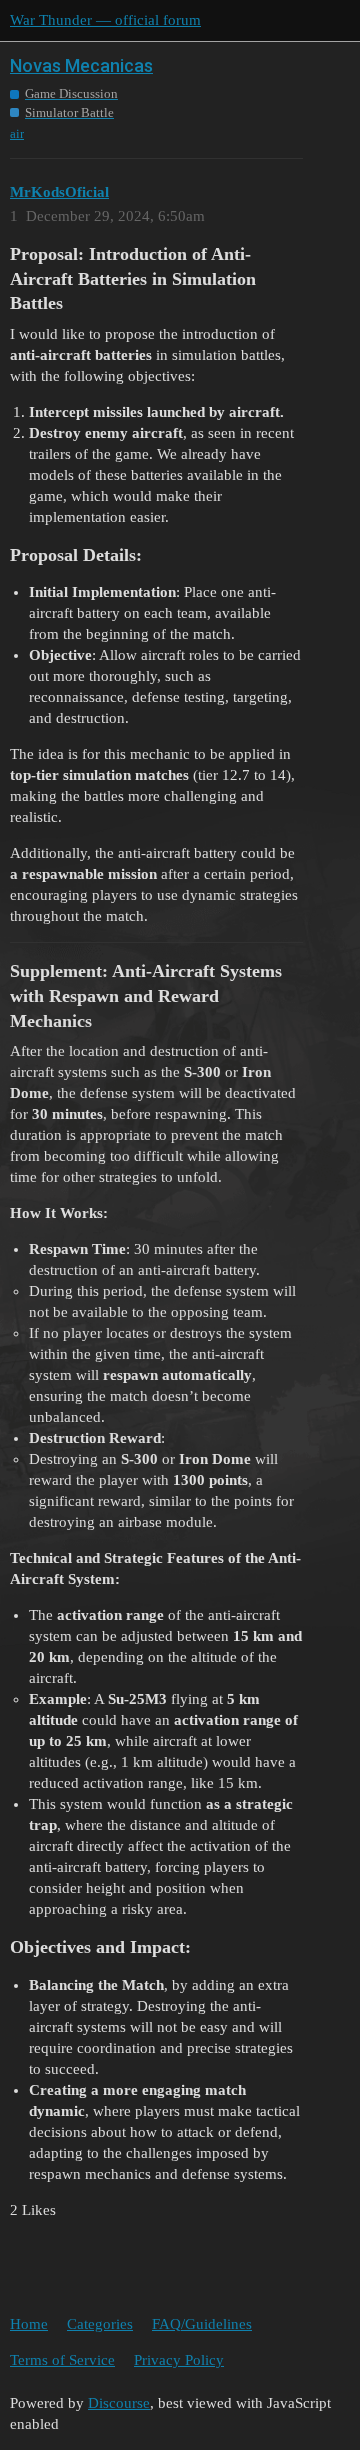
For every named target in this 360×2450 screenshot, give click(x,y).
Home (29, 2324)
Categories (100, 2324)
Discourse (119, 2403)
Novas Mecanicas (81, 65)
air (17, 133)
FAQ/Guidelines (202, 2324)
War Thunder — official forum (105, 20)
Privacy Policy (179, 2360)
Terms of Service (62, 2360)
